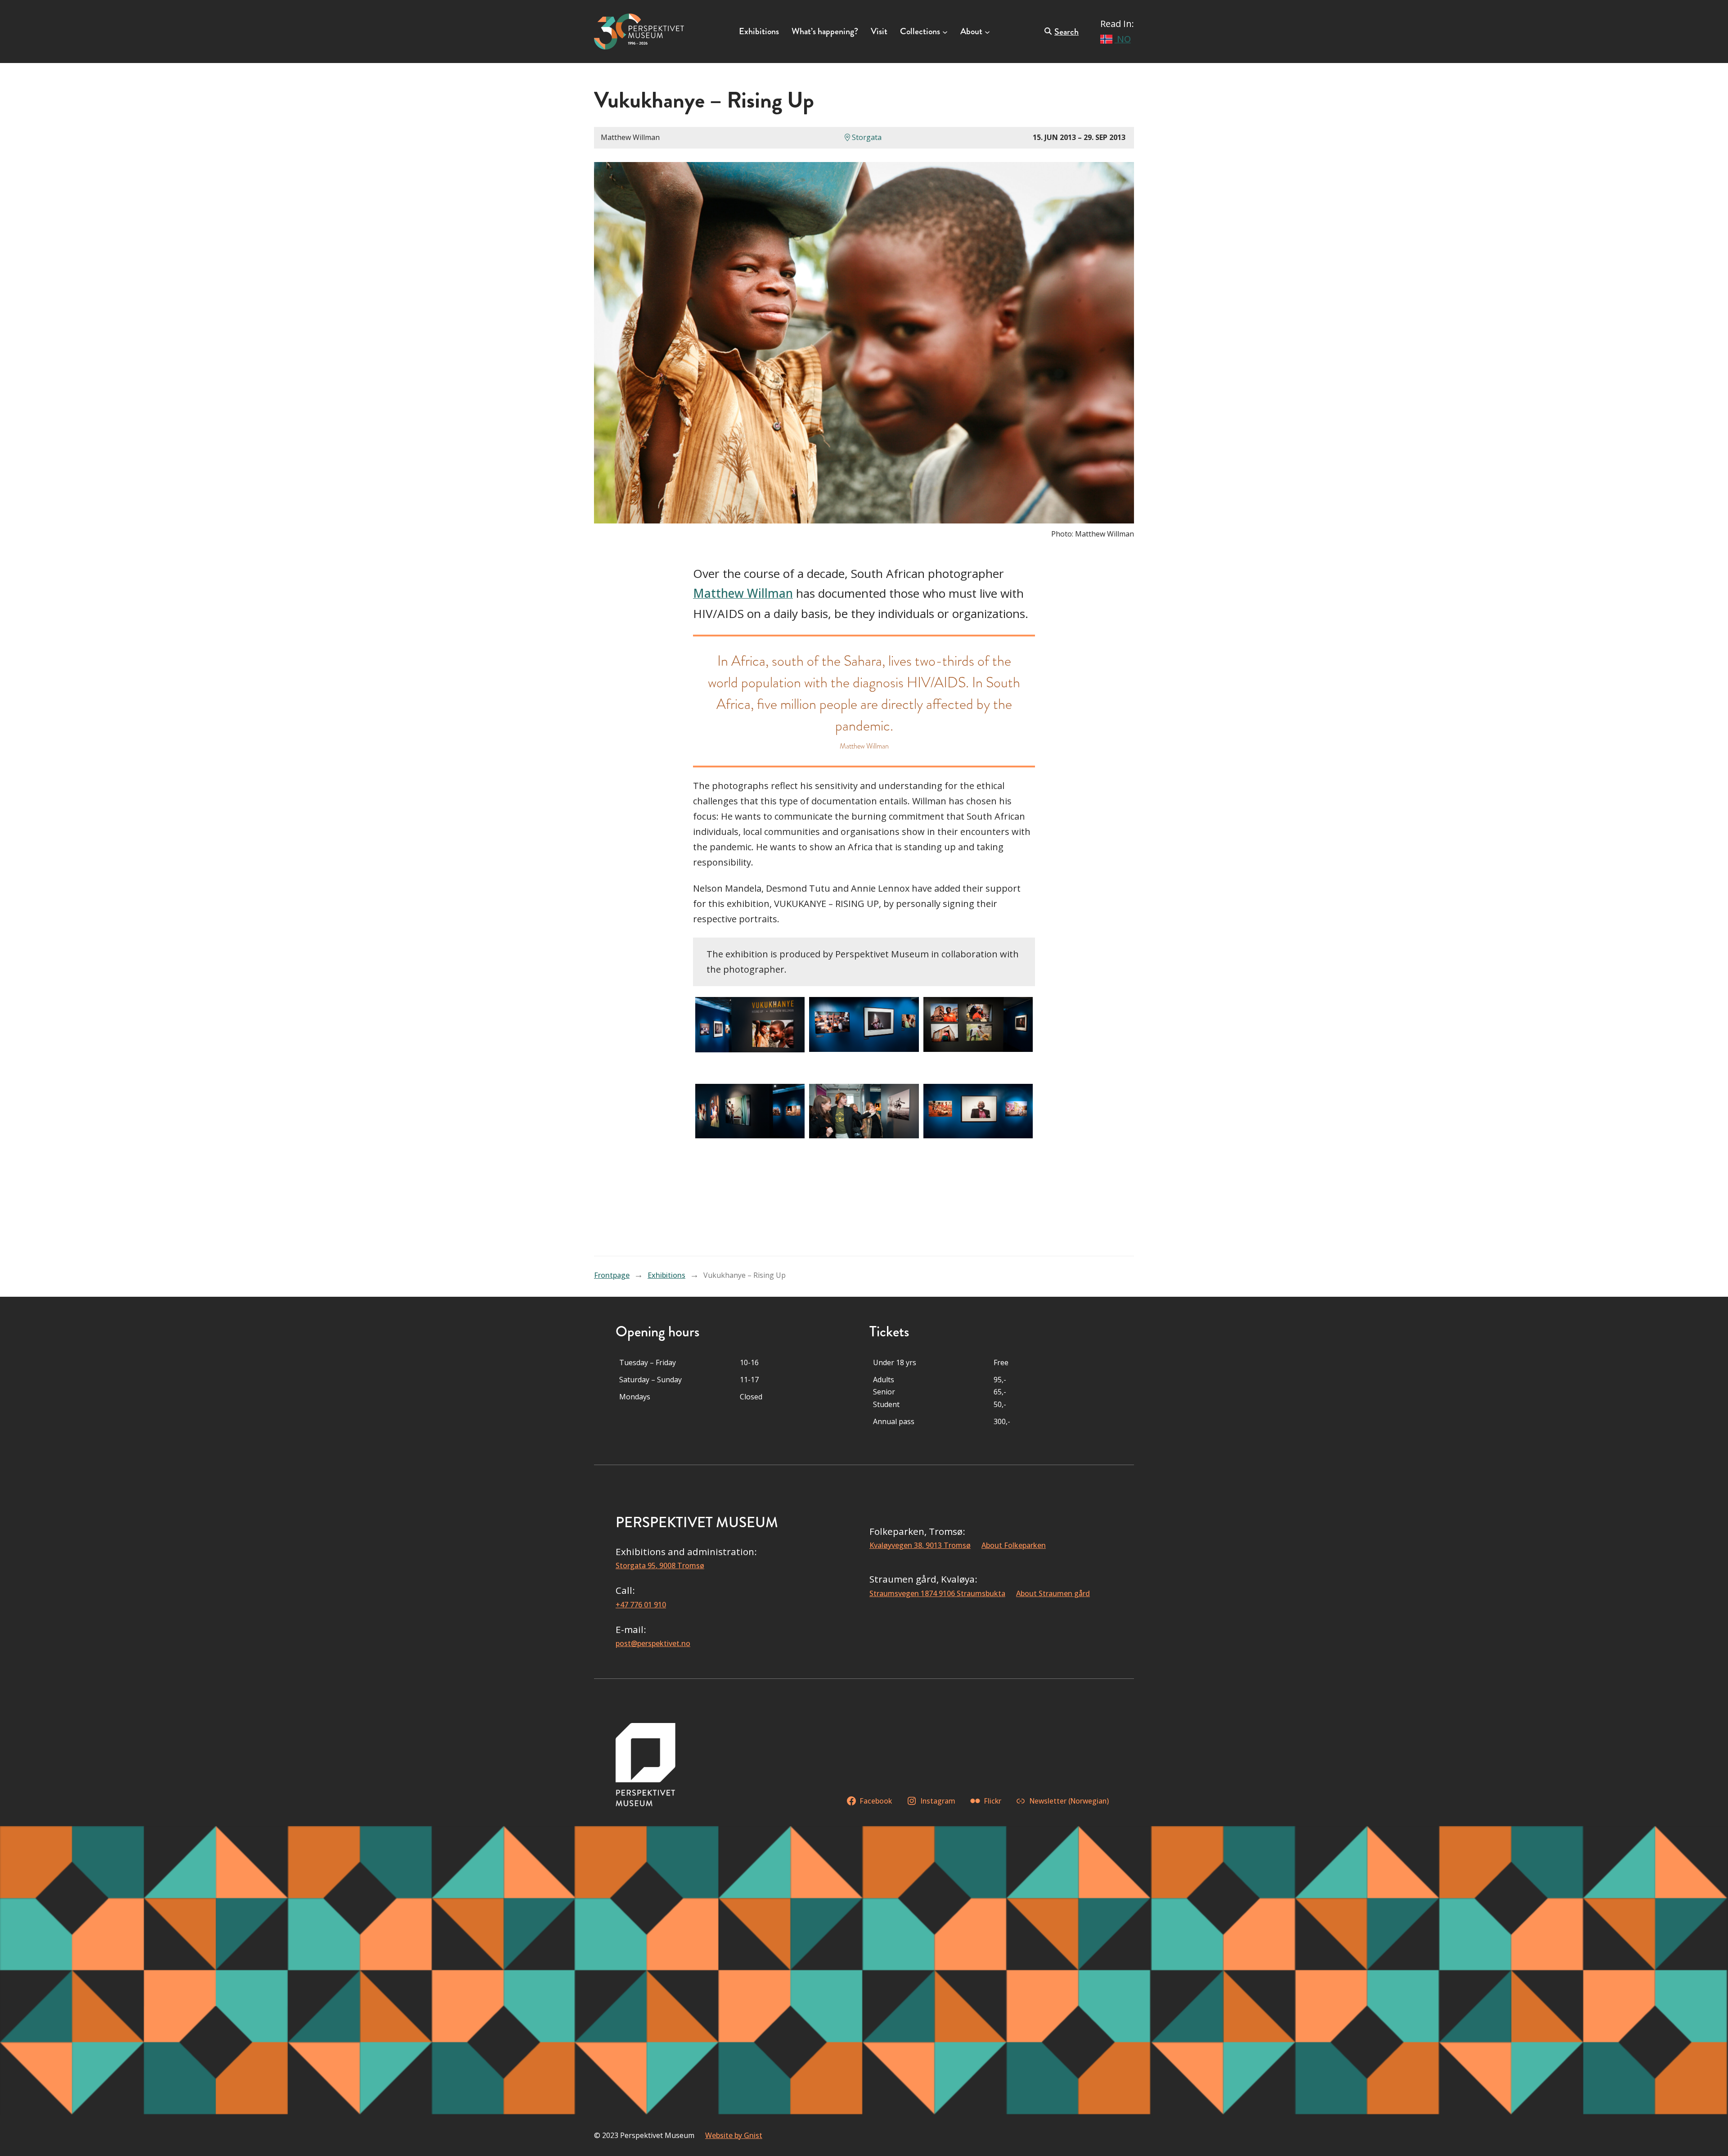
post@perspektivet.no (653, 1643)
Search (1066, 32)
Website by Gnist (734, 2135)
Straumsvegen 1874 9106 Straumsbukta (937, 1593)
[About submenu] (987, 32)
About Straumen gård (1053, 1593)
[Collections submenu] (945, 32)
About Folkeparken (1014, 1545)
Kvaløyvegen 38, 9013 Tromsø (920, 1545)
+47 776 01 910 (641, 1605)
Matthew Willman (743, 593)
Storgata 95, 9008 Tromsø (660, 1565)
